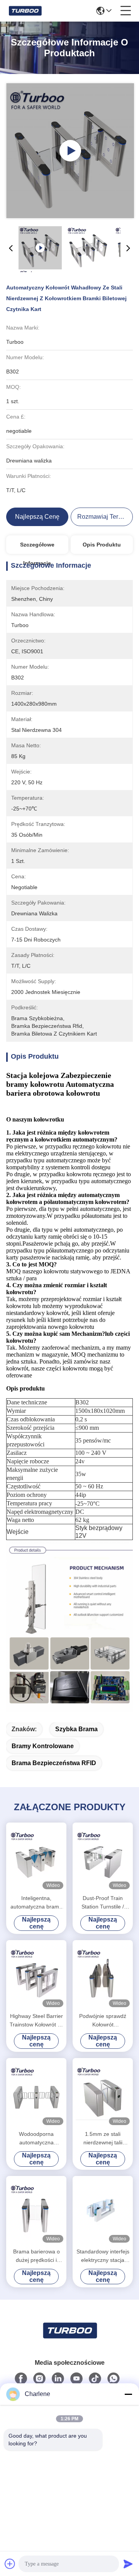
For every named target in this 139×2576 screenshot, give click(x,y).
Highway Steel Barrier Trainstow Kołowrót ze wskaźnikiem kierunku (36, 2021)
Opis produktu (102, 545)
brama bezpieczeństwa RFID (54, 1763)
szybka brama (76, 1729)
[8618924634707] (114, 2379)
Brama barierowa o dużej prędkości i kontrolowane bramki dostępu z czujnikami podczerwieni (36, 2256)
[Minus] (128, 2394)
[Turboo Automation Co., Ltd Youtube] (76, 2379)
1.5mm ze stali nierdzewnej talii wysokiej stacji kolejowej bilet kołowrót (103, 2139)
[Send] (128, 2564)
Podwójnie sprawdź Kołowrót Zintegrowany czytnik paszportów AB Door (103, 2021)
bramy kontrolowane (43, 1746)
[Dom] (69, 2340)
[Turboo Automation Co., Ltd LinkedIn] (58, 2379)
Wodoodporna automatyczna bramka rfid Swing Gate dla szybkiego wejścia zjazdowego (36, 2139)
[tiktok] (95, 2379)
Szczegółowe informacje (37, 548)
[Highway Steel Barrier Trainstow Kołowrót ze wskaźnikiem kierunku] (36, 1975)
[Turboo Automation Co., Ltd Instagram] (39, 2379)
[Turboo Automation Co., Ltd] (25, 11)
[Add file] (10, 2564)
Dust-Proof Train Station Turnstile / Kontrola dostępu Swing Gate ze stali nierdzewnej (103, 1903)
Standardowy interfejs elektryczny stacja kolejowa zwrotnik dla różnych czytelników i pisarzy (103, 2256)
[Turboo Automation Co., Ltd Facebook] (21, 2379)
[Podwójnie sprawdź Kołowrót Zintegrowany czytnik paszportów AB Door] (103, 1975)
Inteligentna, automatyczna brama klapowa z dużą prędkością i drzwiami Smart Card (36, 1903)
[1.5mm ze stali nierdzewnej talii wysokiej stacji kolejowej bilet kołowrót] (103, 2093)
